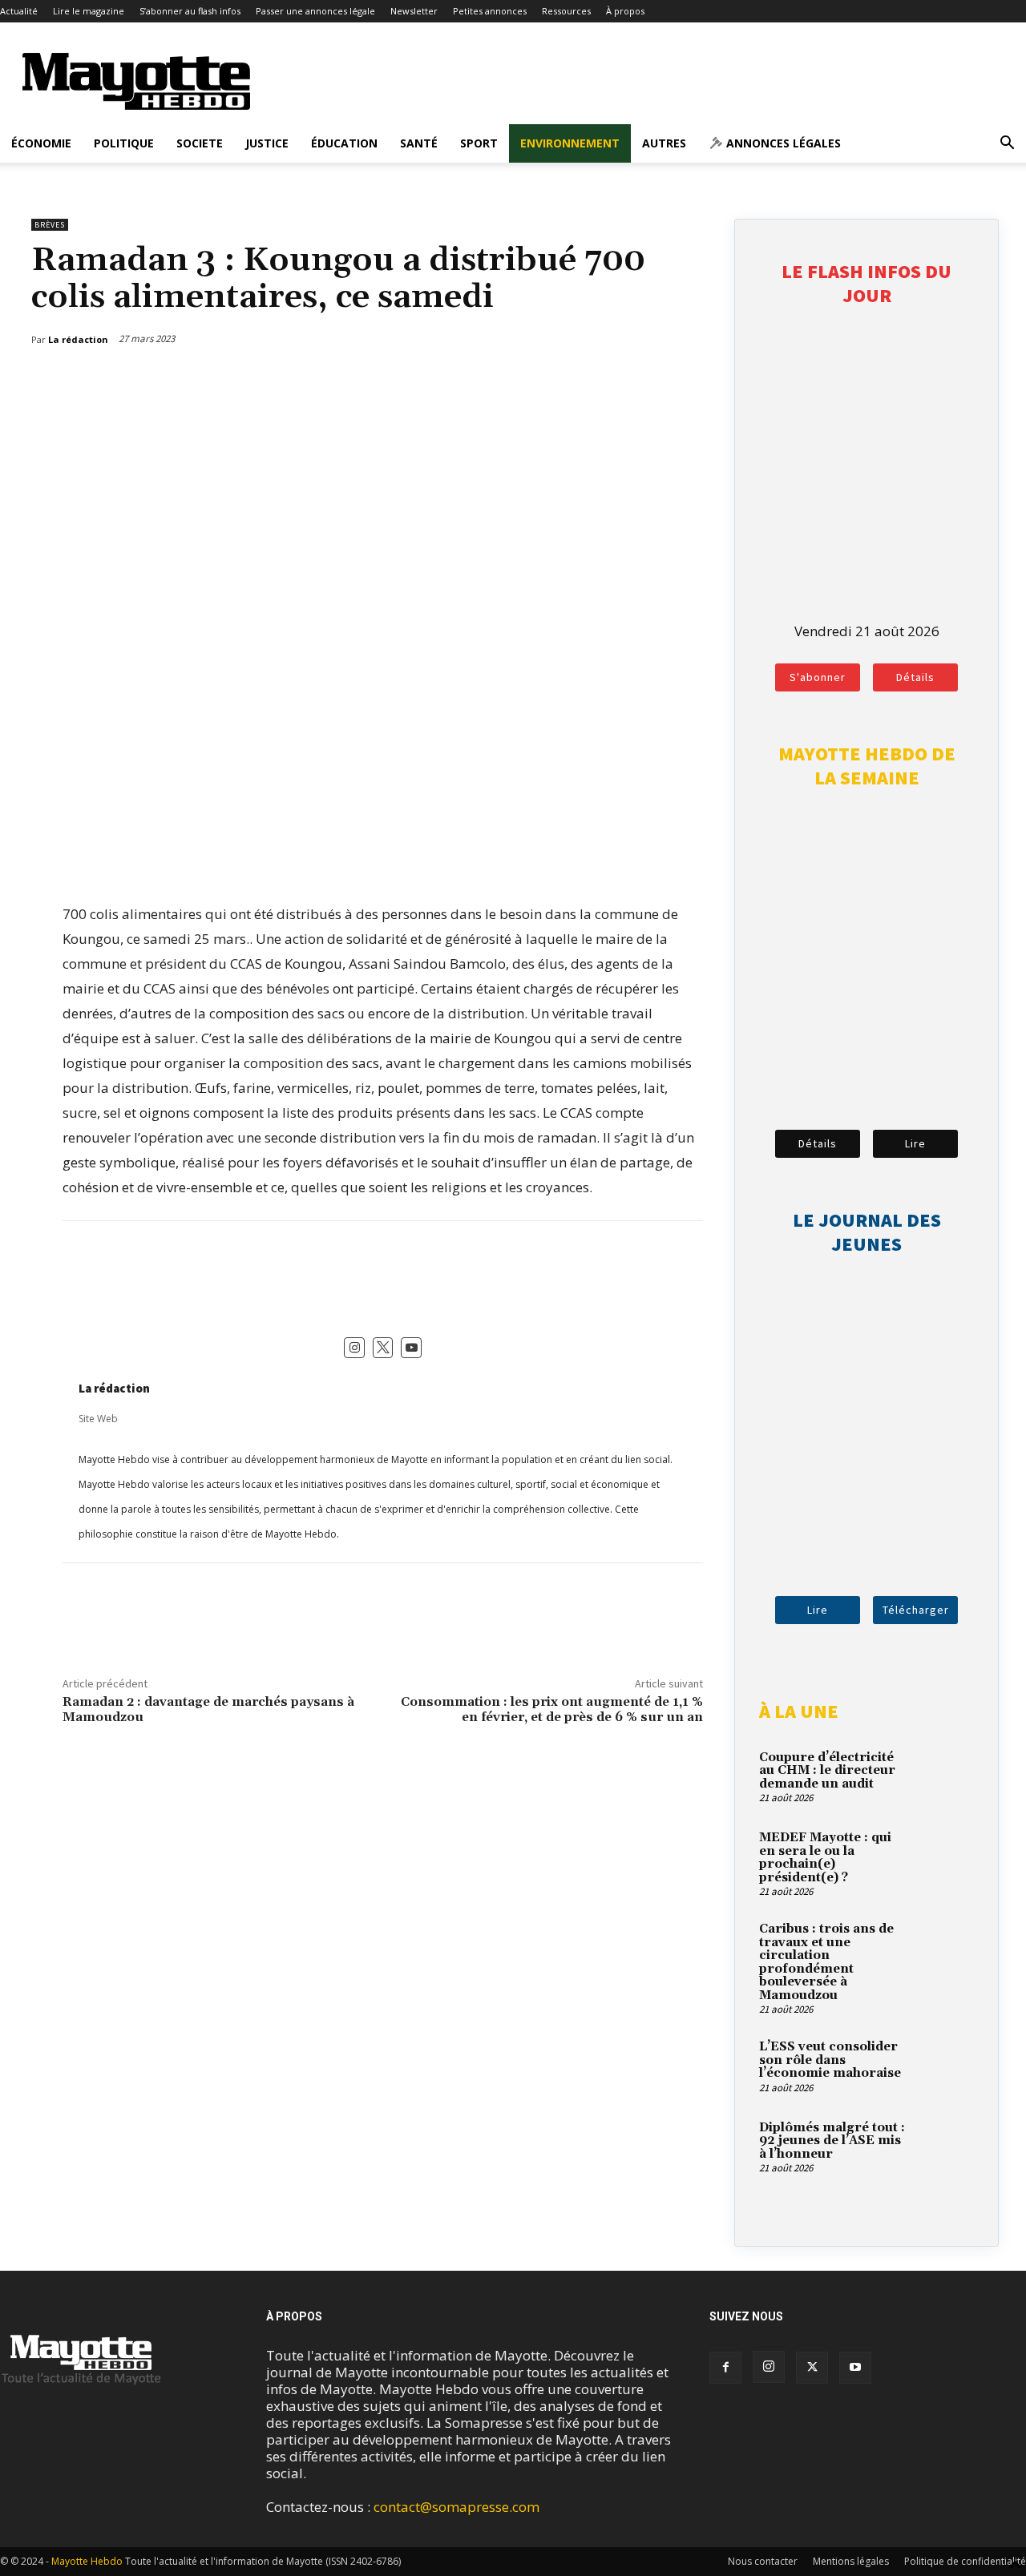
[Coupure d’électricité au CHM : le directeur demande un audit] (946, 1776)
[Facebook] (619, 381)
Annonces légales (782, 143)
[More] (693, 381)
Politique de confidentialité (965, 2561)
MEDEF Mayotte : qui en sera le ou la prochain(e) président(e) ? (825, 1858)
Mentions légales (851, 2561)
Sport (479, 143)
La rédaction (114, 1388)
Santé (419, 143)
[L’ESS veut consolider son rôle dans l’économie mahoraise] (946, 2066)
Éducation (344, 143)
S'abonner (818, 677)
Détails (915, 677)
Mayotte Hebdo (87, 2561)
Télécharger (916, 1610)
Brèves (50, 225)
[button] (1007, 144)
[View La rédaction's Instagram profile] (354, 1348)
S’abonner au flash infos (190, 11)
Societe (200, 143)
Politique (124, 143)
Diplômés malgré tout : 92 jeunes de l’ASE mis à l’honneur (832, 2141)
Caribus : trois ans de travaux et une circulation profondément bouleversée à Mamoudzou (826, 1962)
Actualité (19, 11)
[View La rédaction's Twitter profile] (383, 1348)
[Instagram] (769, 2367)
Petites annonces (490, 11)
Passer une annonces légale (315, 11)
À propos (625, 11)
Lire (915, 1143)
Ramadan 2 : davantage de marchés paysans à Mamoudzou (208, 1709)
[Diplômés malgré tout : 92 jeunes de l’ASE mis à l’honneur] (946, 2147)
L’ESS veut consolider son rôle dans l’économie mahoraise (830, 2060)
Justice (267, 143)
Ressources (566, 11)
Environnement (570, 143)
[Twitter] (656, 381)
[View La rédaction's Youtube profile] (411, 1348)
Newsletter (414, 11)
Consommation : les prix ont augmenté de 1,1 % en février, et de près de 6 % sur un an (552, 1709)
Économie (41, 143)
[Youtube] (855, 2368)
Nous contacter (763, 2561)
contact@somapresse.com (456, 2507)
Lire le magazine (89, 11)
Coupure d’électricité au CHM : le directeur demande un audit (827, 1771)
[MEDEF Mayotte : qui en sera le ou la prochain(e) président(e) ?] (946, 1856)
